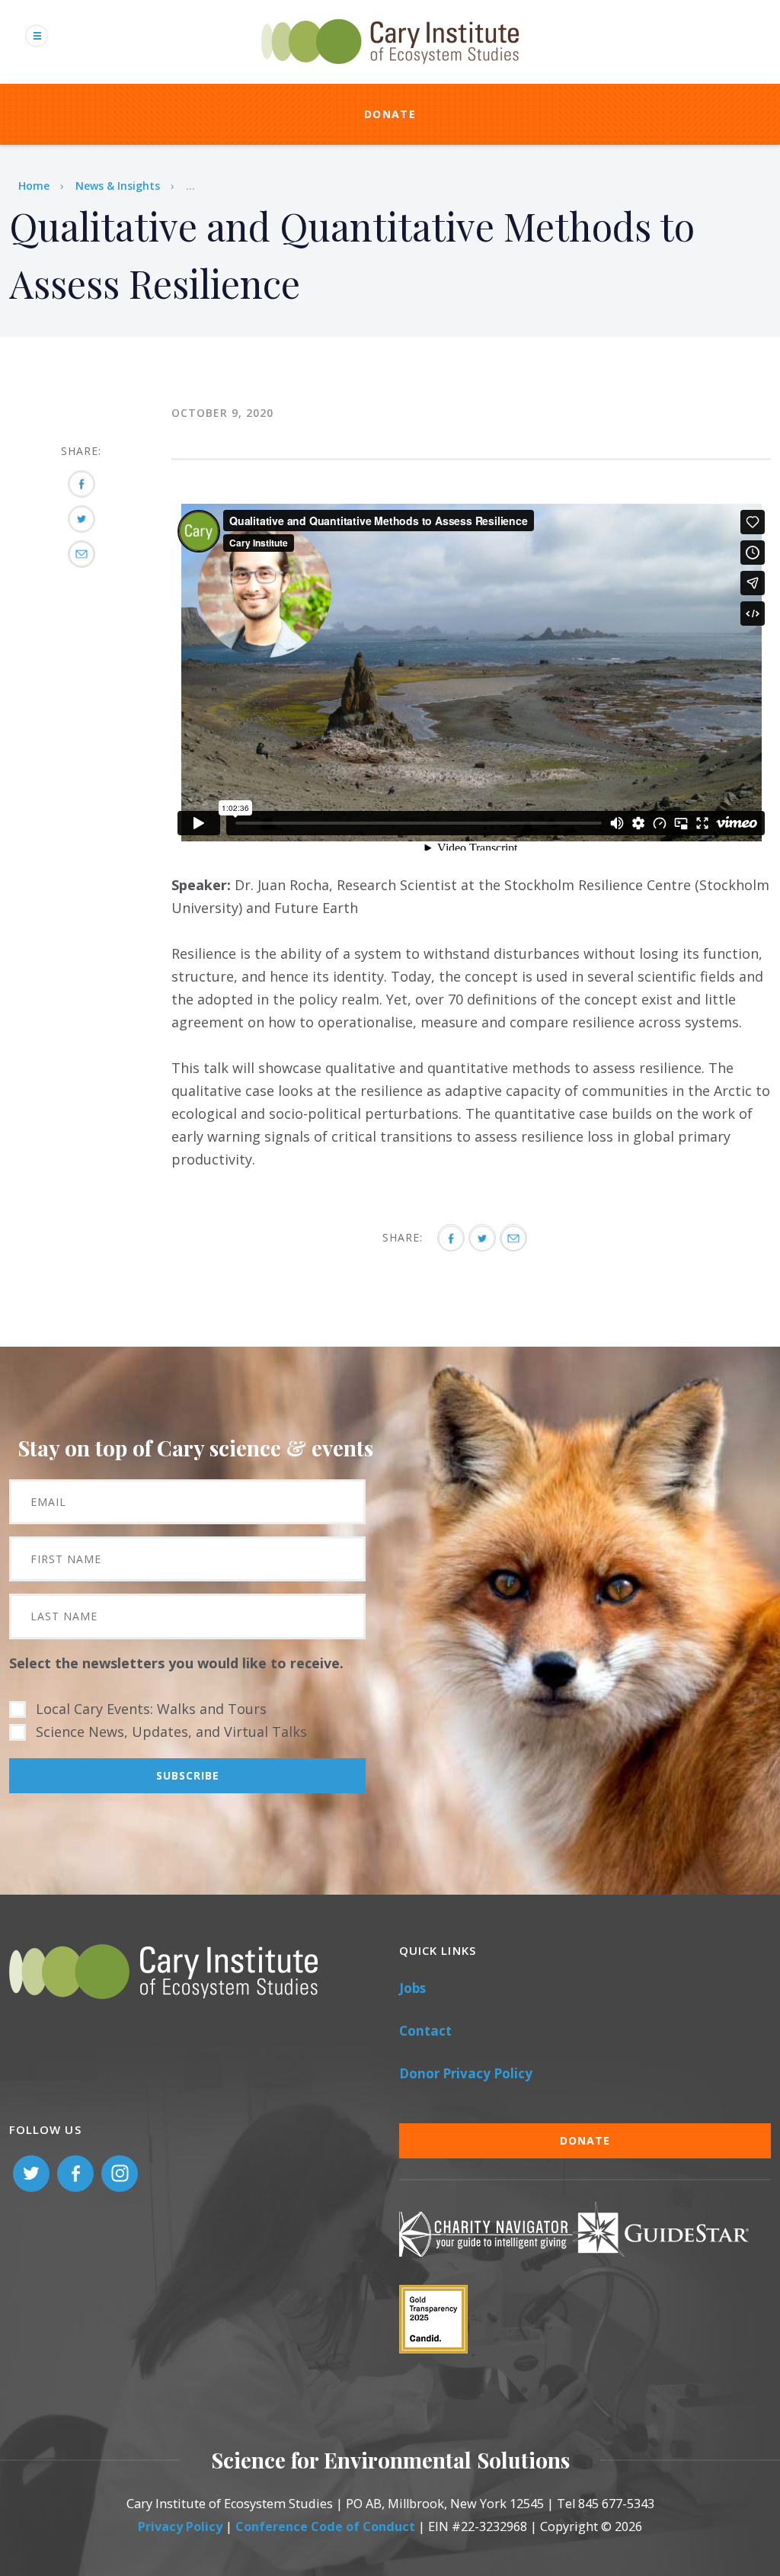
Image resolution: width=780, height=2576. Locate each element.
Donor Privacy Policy (466, 2073)
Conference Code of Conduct (325, 2526)
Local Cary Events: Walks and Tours (151, 1709)
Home (34, 186)
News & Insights (118, 186)
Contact (425, 2031)
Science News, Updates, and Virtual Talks (171, 1732)
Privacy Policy (180, 2526)
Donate (390, 114)
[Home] (390, 72)
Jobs (412, 1988)
